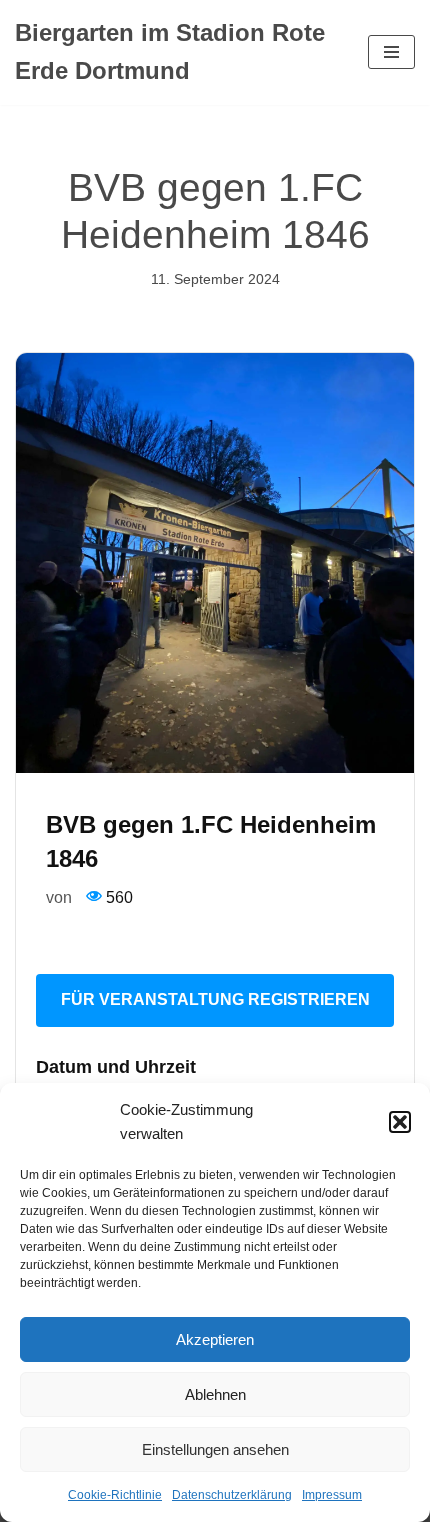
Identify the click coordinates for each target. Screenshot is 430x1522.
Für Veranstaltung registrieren (215, 999)
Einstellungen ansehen (215, 1449)
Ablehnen (215, 1394)
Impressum (332, 1495)
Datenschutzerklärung (232, 1495)
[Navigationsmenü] (391, 52)
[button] (400, 1122)
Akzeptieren (215, 1339)
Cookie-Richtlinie (115, 1495)
